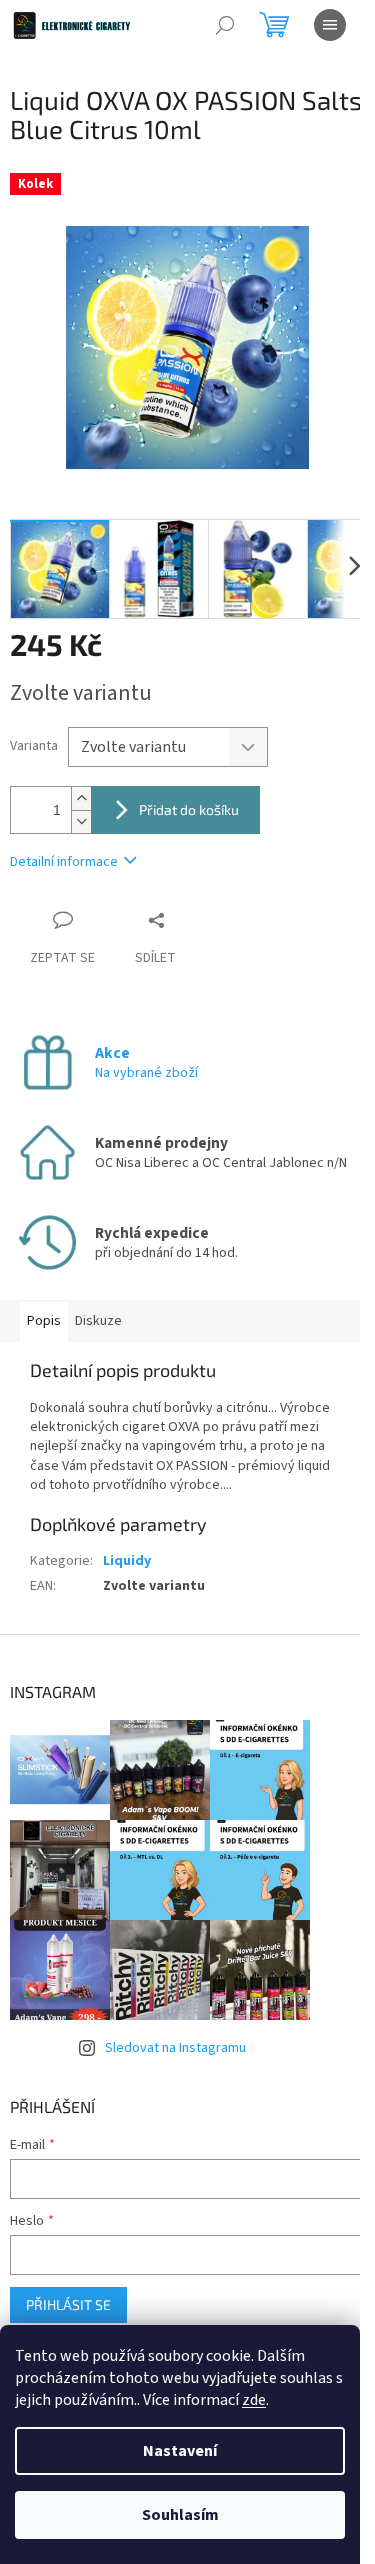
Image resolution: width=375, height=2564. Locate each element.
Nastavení (180, 2451)
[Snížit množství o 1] (81, 821)
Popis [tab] (44, 1321)
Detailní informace (64, 862)
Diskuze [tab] (98, 1321)
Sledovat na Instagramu (175, 2048)
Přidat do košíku (189, 809)
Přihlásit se (68, 2304)
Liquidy (127, 1561)
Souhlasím (180, 2515)
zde (254, 2400)
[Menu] (330, 25)
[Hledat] (225, 25)
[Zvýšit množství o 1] (81, 798)
